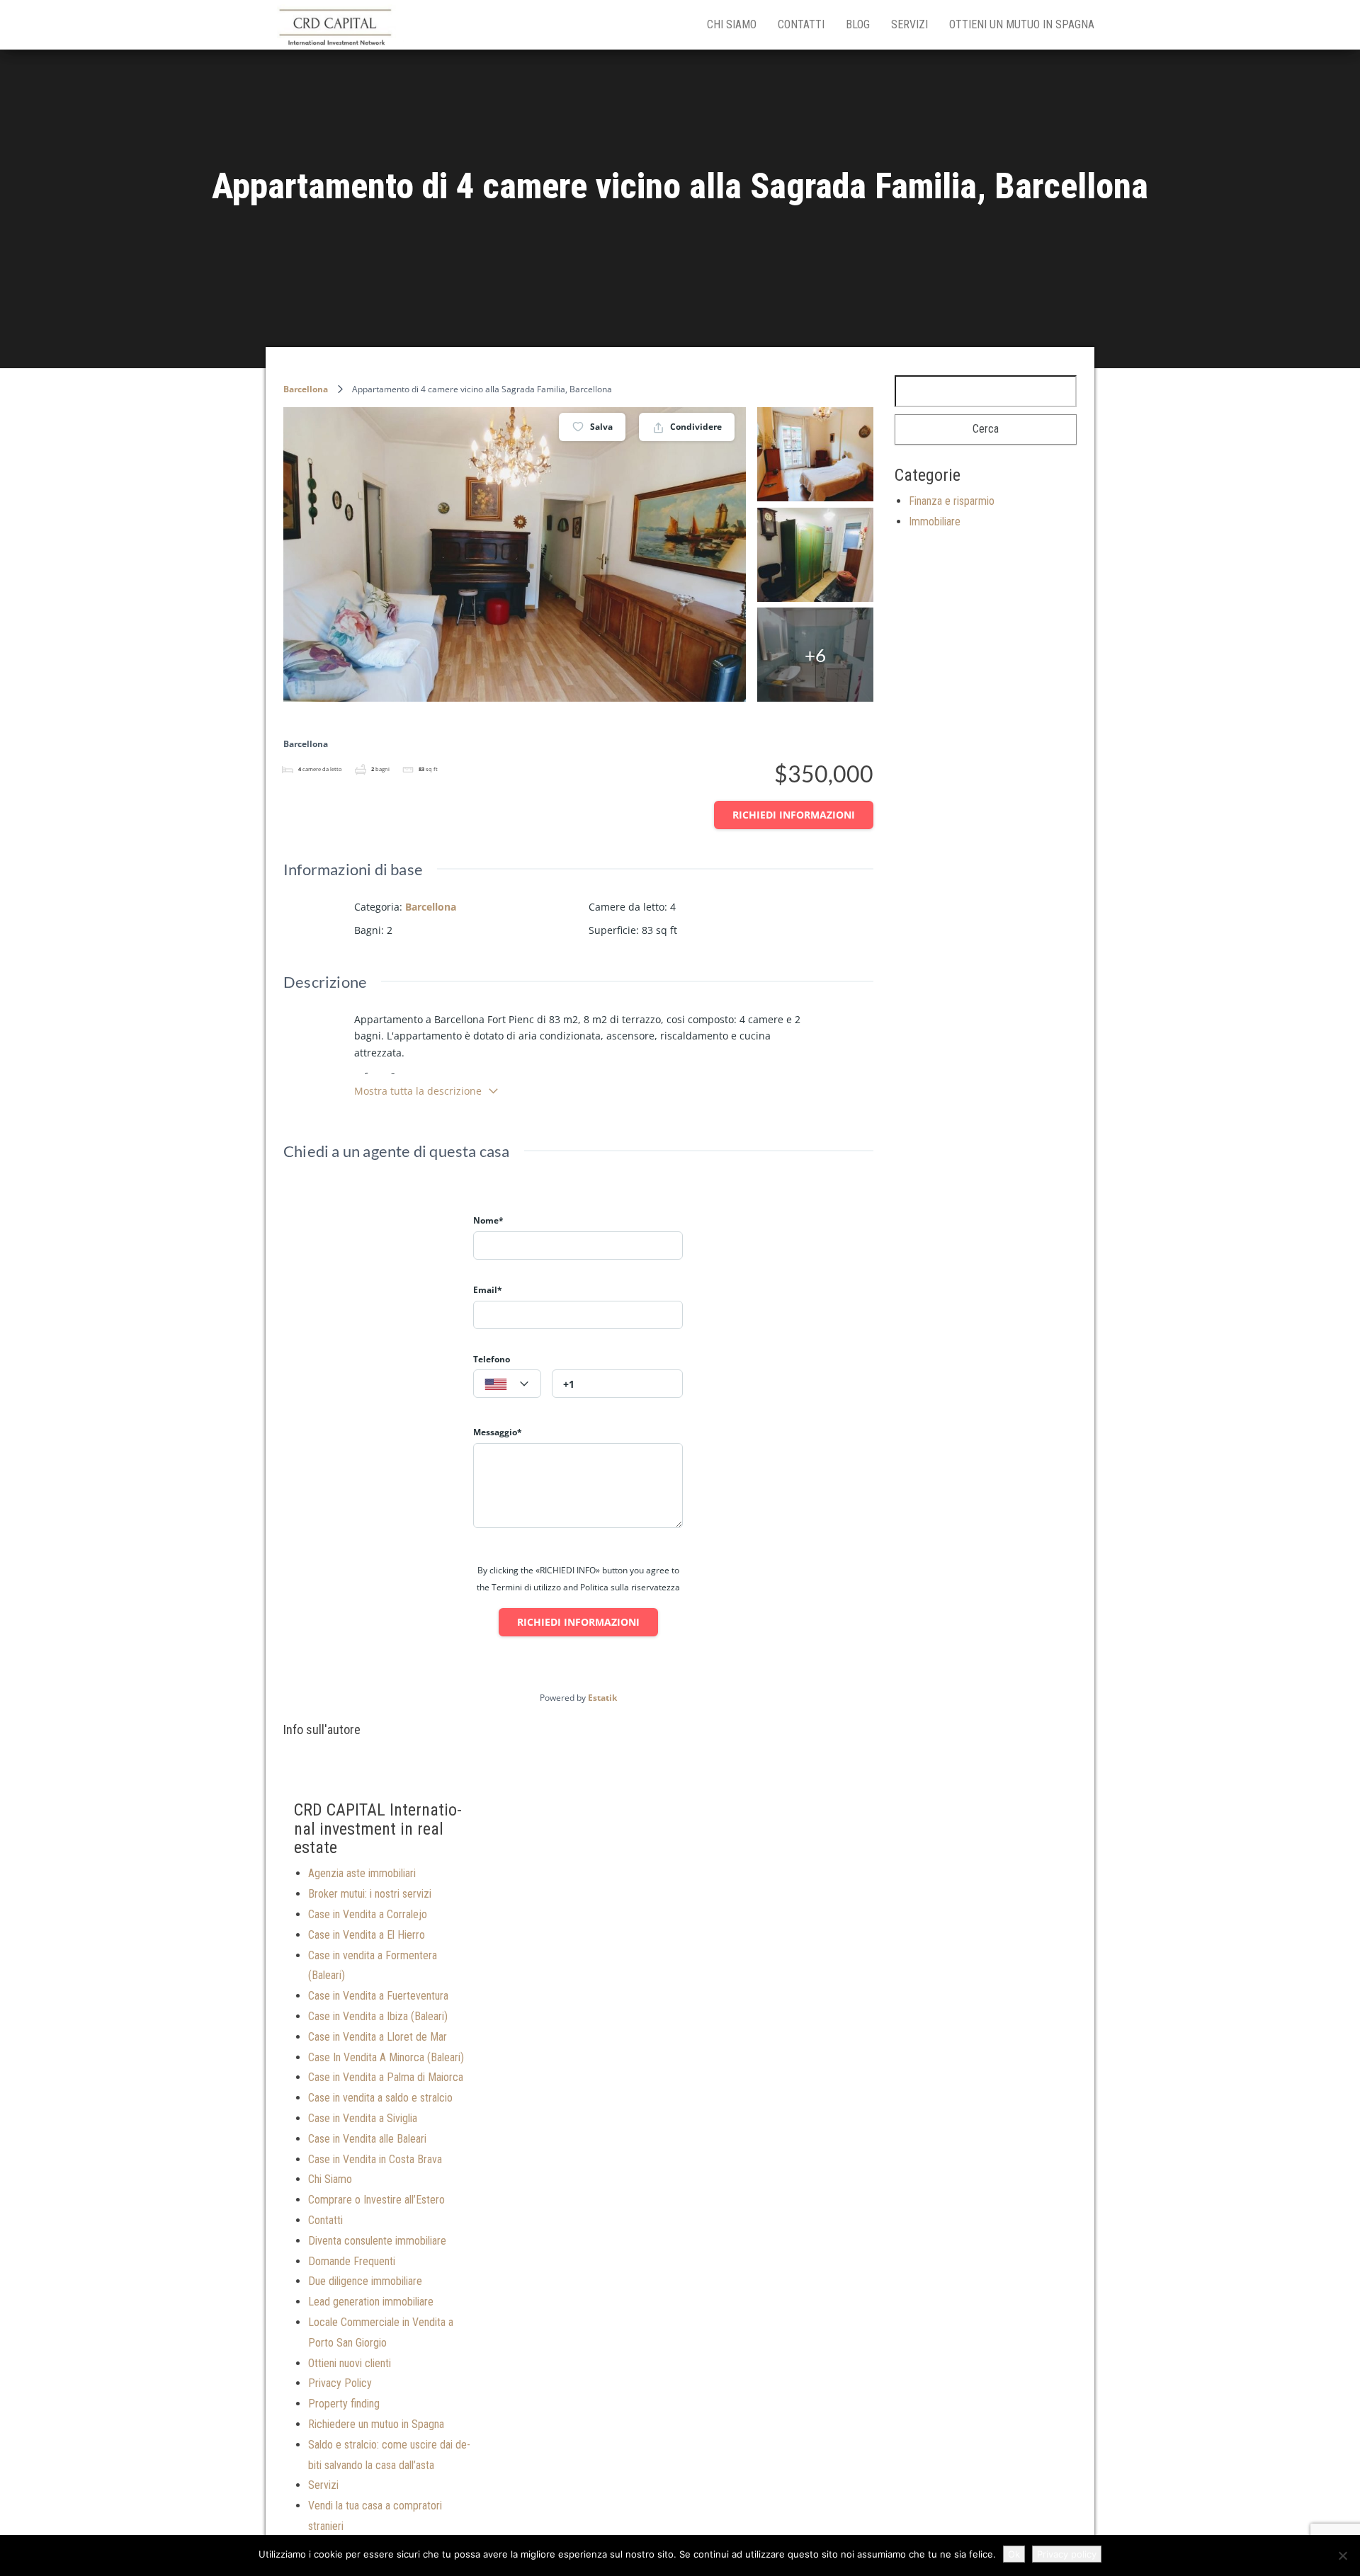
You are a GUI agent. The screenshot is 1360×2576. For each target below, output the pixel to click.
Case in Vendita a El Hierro (367, 1935)
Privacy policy (1067, 2554)
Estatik (602, 1698)
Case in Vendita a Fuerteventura (378, 1996)
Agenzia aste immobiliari (362, 1873)
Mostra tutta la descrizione (418, 1091)
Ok (1014, 2554)
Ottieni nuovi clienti (350, 2363)
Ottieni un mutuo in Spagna (1022, 24)
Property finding (344, 2404)
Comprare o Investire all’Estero (376, 2200)
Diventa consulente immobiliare (377, 2241)
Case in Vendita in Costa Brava (375, 2159)
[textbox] (507, 1384)
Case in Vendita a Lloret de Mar (378, 2037)
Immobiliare (935, 522)
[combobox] (507, 1384)
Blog (858, 24)
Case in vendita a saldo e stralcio (380, 2098)
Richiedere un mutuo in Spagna (376, 2424)
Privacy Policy (340, 2383)
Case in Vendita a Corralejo (368, 1914)
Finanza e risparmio (952, 501)
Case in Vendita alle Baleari (367, 2139)
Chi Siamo (732, 24)
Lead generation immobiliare (371, 2302)
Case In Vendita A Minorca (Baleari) (386, 2057)
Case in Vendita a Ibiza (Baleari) (378, 2016)
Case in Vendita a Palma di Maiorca (386, 2077)
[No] (1342, 2555)
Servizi (909, 24)
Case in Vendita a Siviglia (363, 2118)
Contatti (801, 24)
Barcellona (306, 389)
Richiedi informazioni (794, 815)
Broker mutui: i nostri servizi (370, 1894)
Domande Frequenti (352, 2261)
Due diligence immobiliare (365, 2281)
